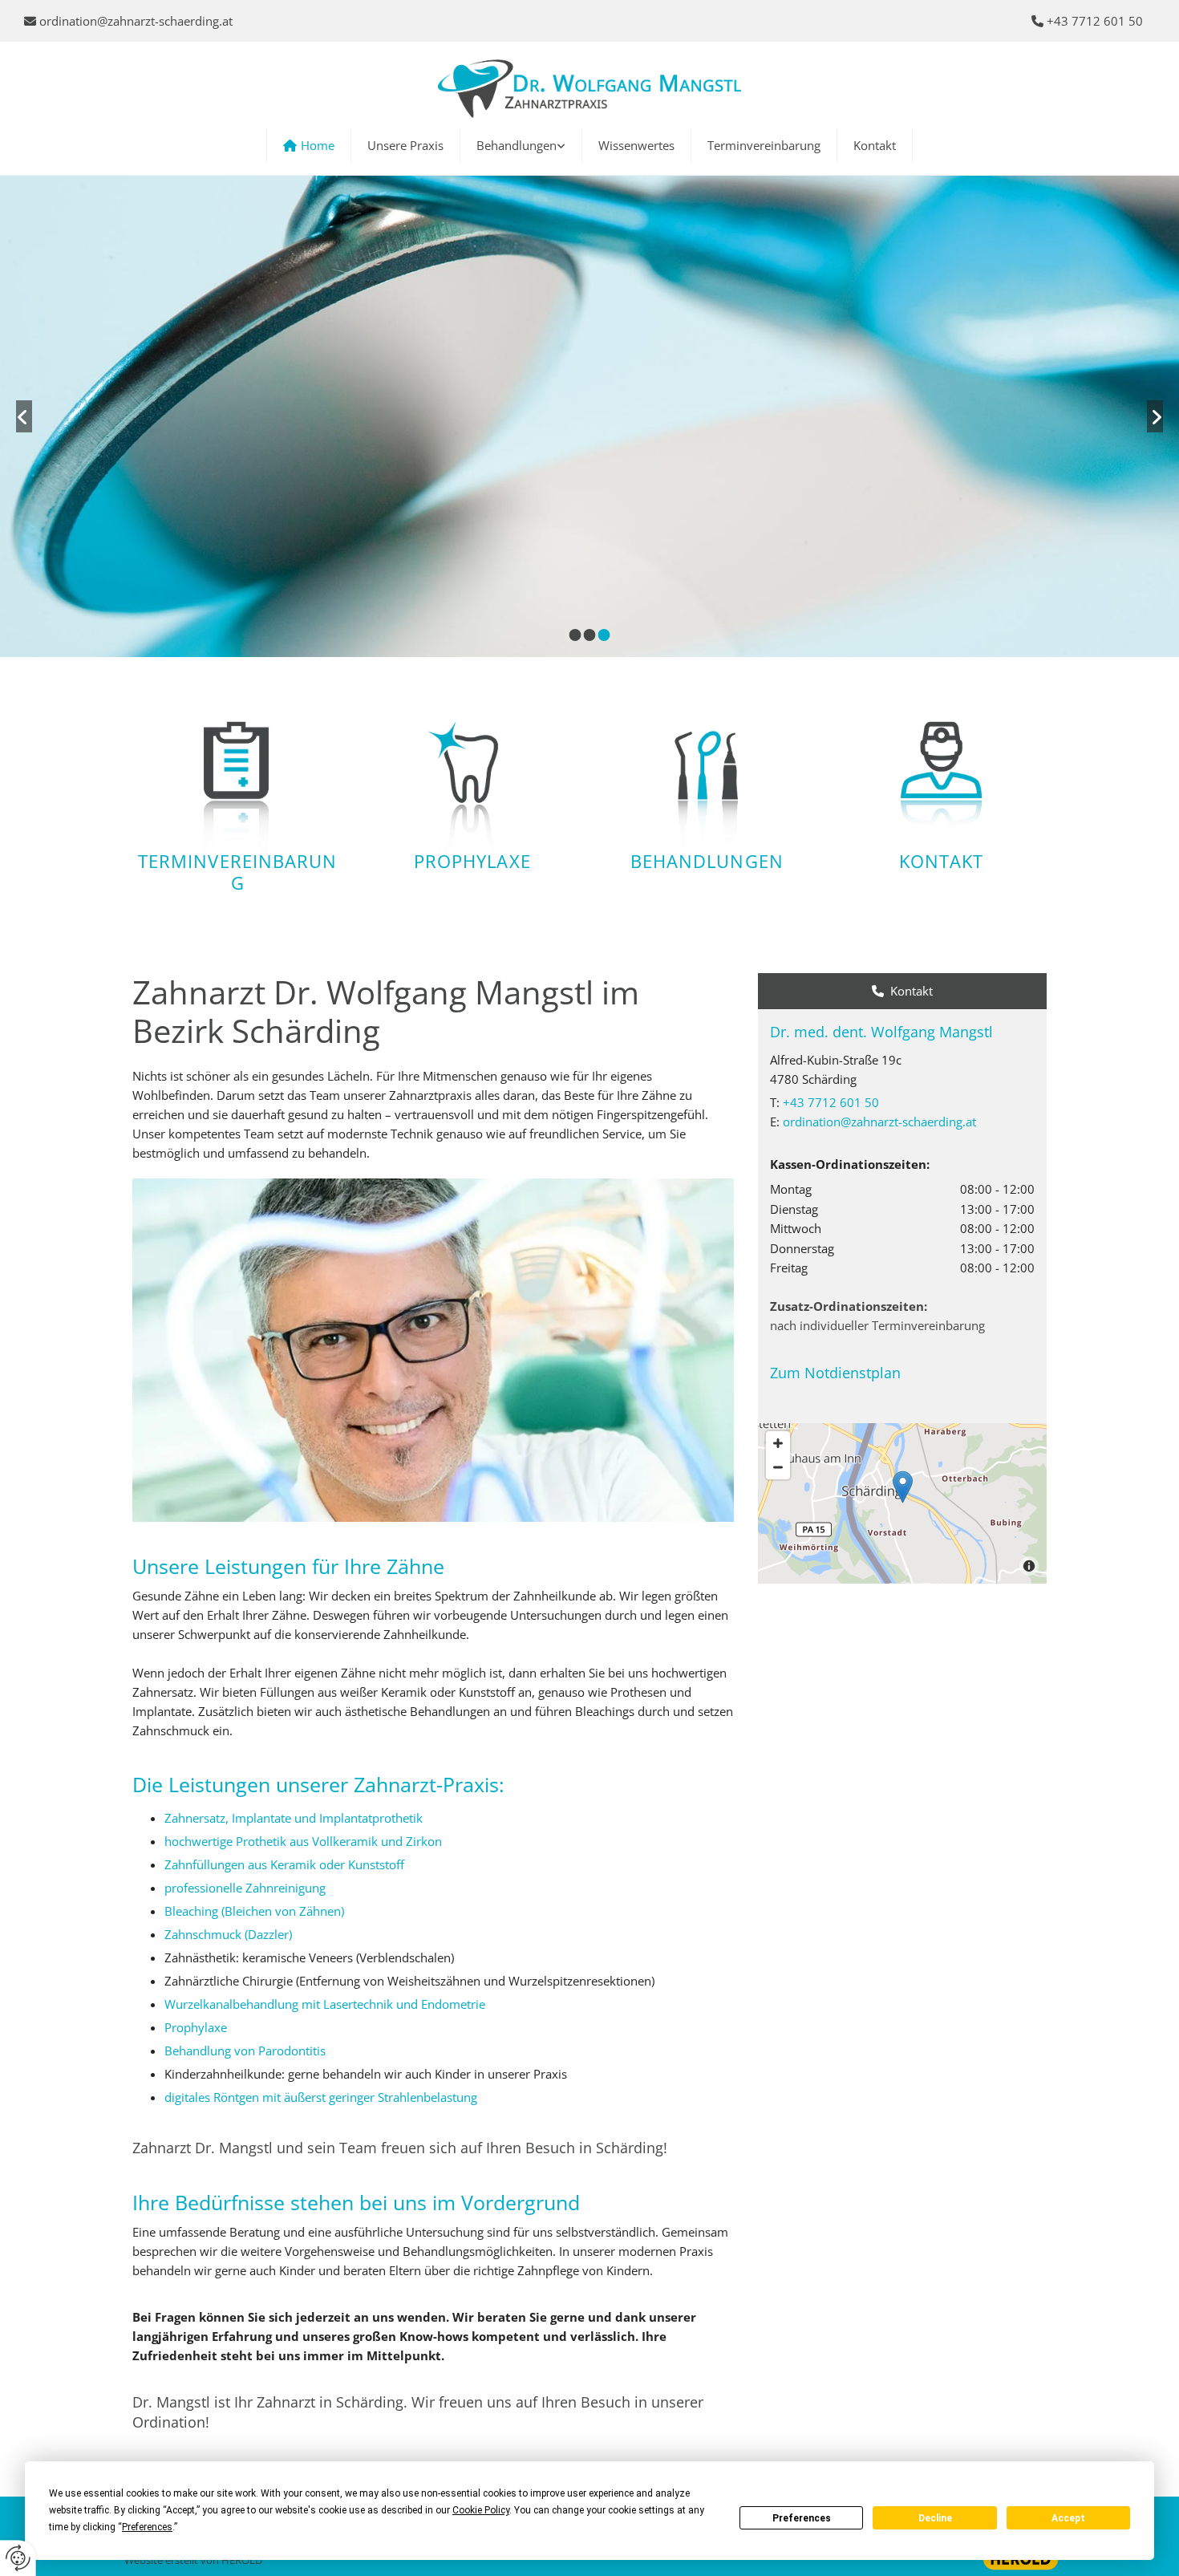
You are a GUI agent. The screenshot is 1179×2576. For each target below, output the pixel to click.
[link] (521, 145)
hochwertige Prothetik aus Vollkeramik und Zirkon (303, 1841)
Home (318, 145)
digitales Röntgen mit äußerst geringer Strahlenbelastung (321, 2097)
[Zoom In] (778, 1443)
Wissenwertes (636, 145)
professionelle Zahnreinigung (245, 1888)
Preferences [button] (147, 2527)
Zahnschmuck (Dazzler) (228, 1934)
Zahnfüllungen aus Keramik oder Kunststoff (284, 1864)
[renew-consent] (18, 2558)
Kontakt (875, 145)
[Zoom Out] (778, 1467)
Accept (1068, 2518)
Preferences (802, 2518)
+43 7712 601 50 (831, 1102)
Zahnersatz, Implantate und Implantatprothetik (294, 1818)
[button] (903, 1487)
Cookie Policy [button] (481, 2510)
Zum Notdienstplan (835, 1373)
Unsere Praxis (405, 145)
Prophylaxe (472, 861)
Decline (935, 2518)
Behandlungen (517, 145)
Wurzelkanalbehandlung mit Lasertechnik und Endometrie (325, 2004)
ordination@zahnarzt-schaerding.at (136, 21)
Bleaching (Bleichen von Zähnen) (254, 1911)
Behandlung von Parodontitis (245, 2051)
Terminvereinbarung (764, 145)
